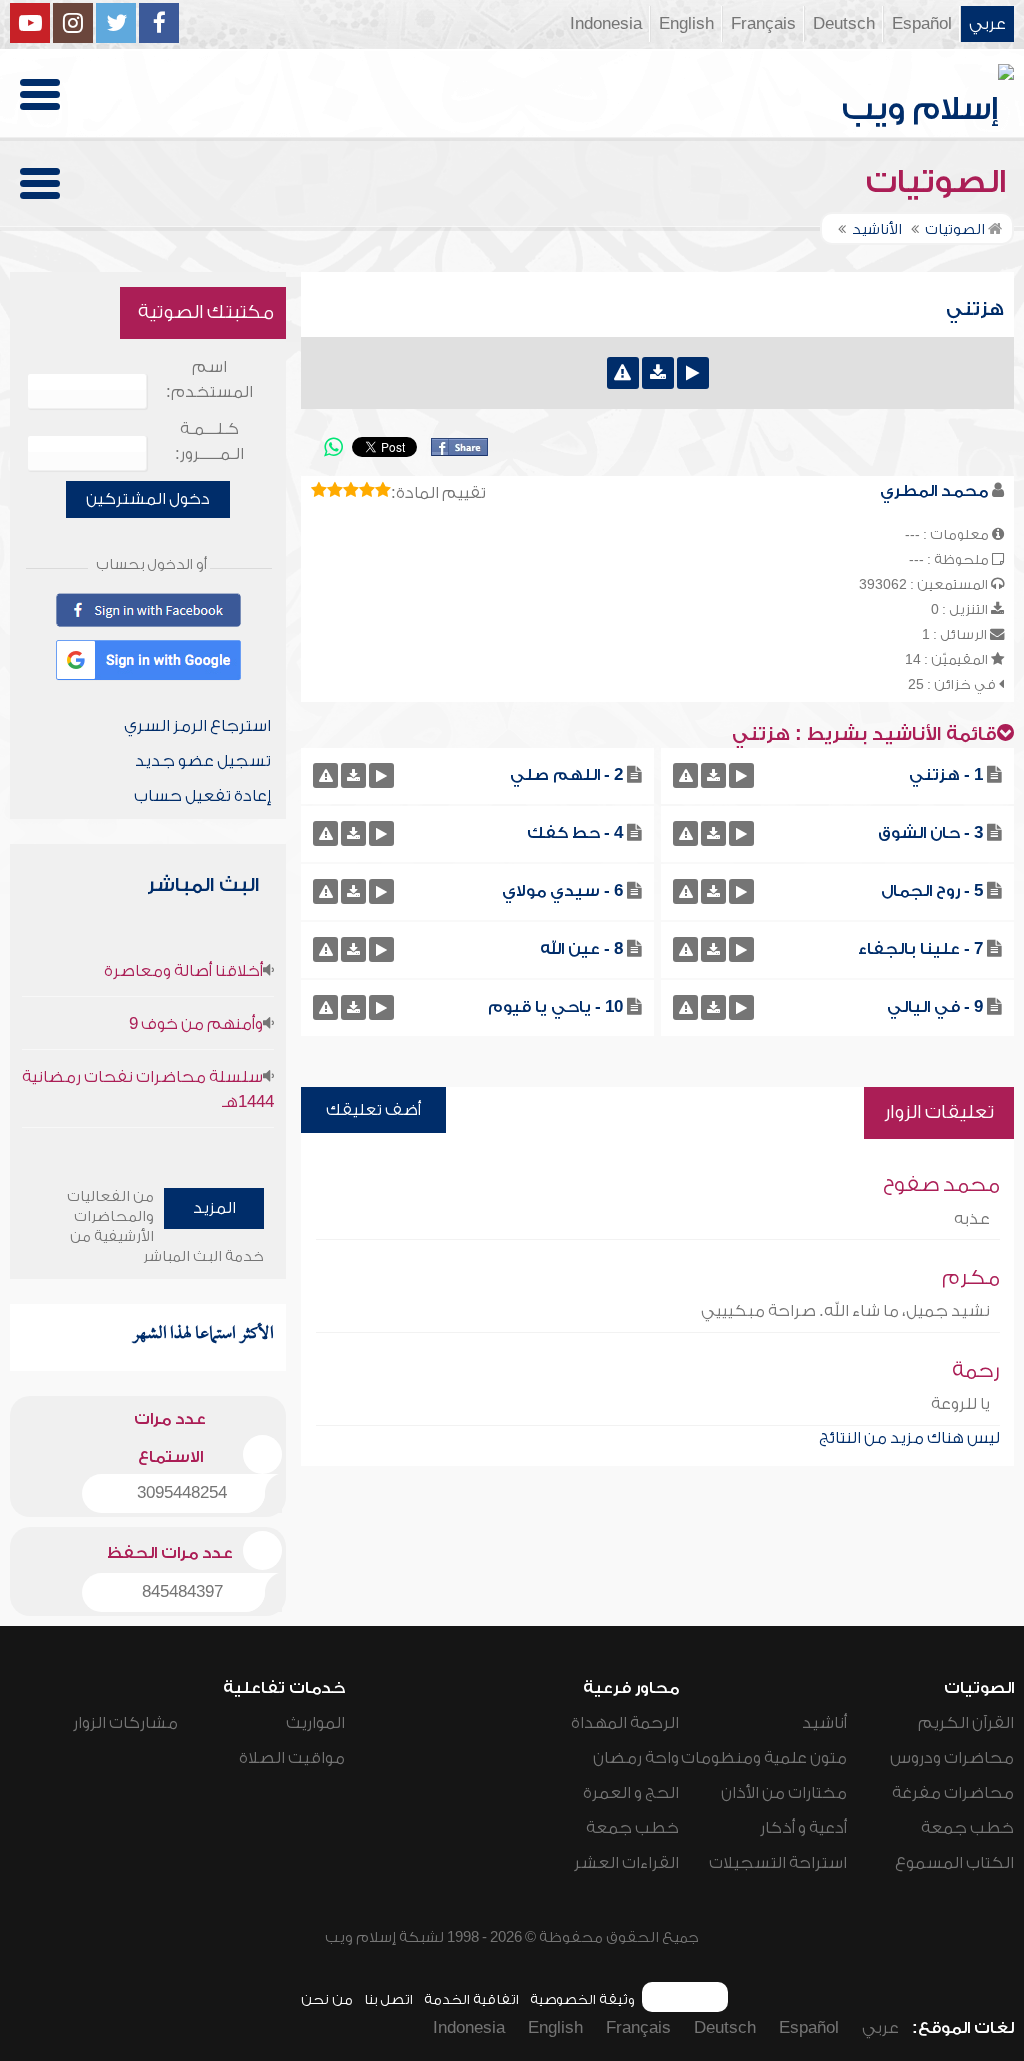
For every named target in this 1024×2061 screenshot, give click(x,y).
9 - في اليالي (935, 1007)
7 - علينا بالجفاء (920, 949)
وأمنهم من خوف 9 (196, 1024)
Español (922, 24)
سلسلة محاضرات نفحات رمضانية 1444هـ (148, 1089)
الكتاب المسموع (954, 1863)
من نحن (327, 1999)
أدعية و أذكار (803, 1828)
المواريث (315, 1723)
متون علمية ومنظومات (764, 1758)
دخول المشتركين (148, 499)
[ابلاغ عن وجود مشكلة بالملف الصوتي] (623, 373)
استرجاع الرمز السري (197, 726)
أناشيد (824, 1723)
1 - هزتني (946, 775)
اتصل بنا (388, 1999)
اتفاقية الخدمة (471, 1999)
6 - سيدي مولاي (562, 891)
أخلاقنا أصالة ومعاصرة (183, 971)
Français (763, 24)
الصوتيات (940, 182)
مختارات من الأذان (784, 1793)
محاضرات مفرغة (953, 1793)
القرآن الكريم (966, 1723)
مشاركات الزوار (125, 1723)
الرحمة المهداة (625, 1723)
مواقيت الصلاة (292, 1758)
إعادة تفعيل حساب (202, 796)
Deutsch (844, 24)
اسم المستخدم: (209, 379)
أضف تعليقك (373, 1110)
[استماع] (693, 373)
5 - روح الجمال (932, 891)
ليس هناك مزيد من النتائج (909, 1438)
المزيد (214, 1208)
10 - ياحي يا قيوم (555, 1007)
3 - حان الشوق (930, 833)
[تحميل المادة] (658, 373)
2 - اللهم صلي (566, 775)
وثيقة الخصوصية (582, 1999)
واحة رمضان (636, 1758)
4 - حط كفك (575, 833)
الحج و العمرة (631, 1793)
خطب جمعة (967, 1828)
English (686, 24)
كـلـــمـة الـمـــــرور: (209, 441)
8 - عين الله (581, 949)
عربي (987, 24)
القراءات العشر (626, 1863)
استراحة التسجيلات (778, 1863)
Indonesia (606, 24)
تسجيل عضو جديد (203, 761)
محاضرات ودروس (952, 1758)
